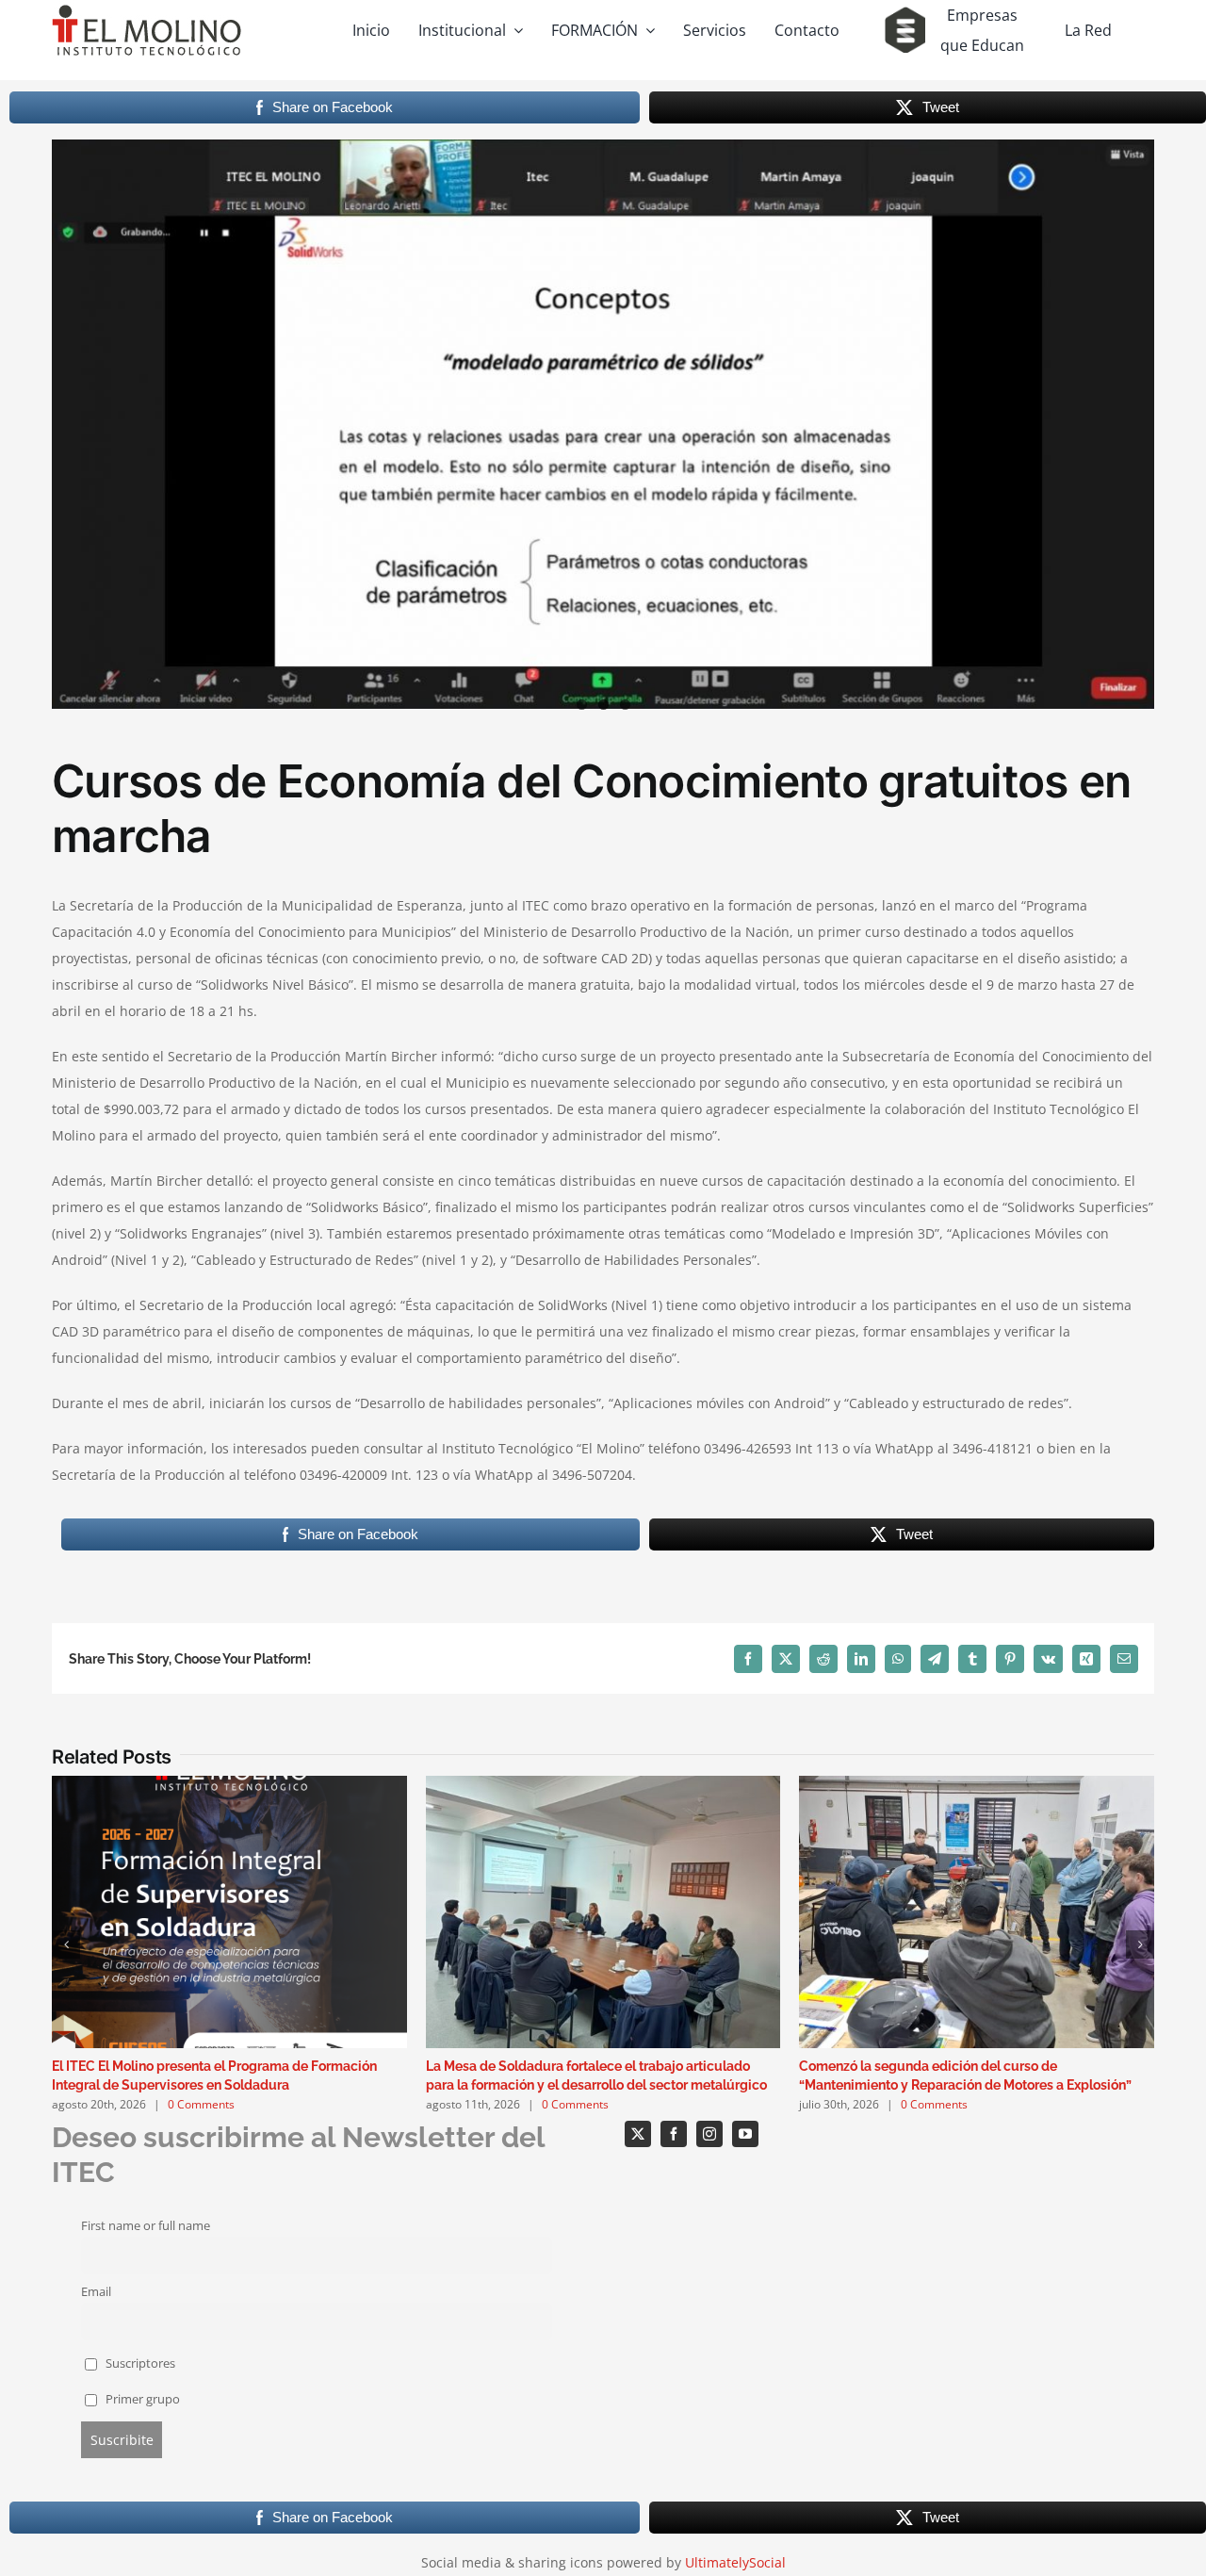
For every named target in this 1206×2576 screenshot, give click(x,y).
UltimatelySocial (735, 2562)
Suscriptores (139, 2363)
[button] (66, 1944)
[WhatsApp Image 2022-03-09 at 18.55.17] (603, 424)
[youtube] (745, 2134)
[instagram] (709, 2134)
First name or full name (146, 2226)
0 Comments (201, 2104)
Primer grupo (141, 2399)
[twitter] (638, 2134)
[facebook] (674, 2134)
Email (96, 2292)
